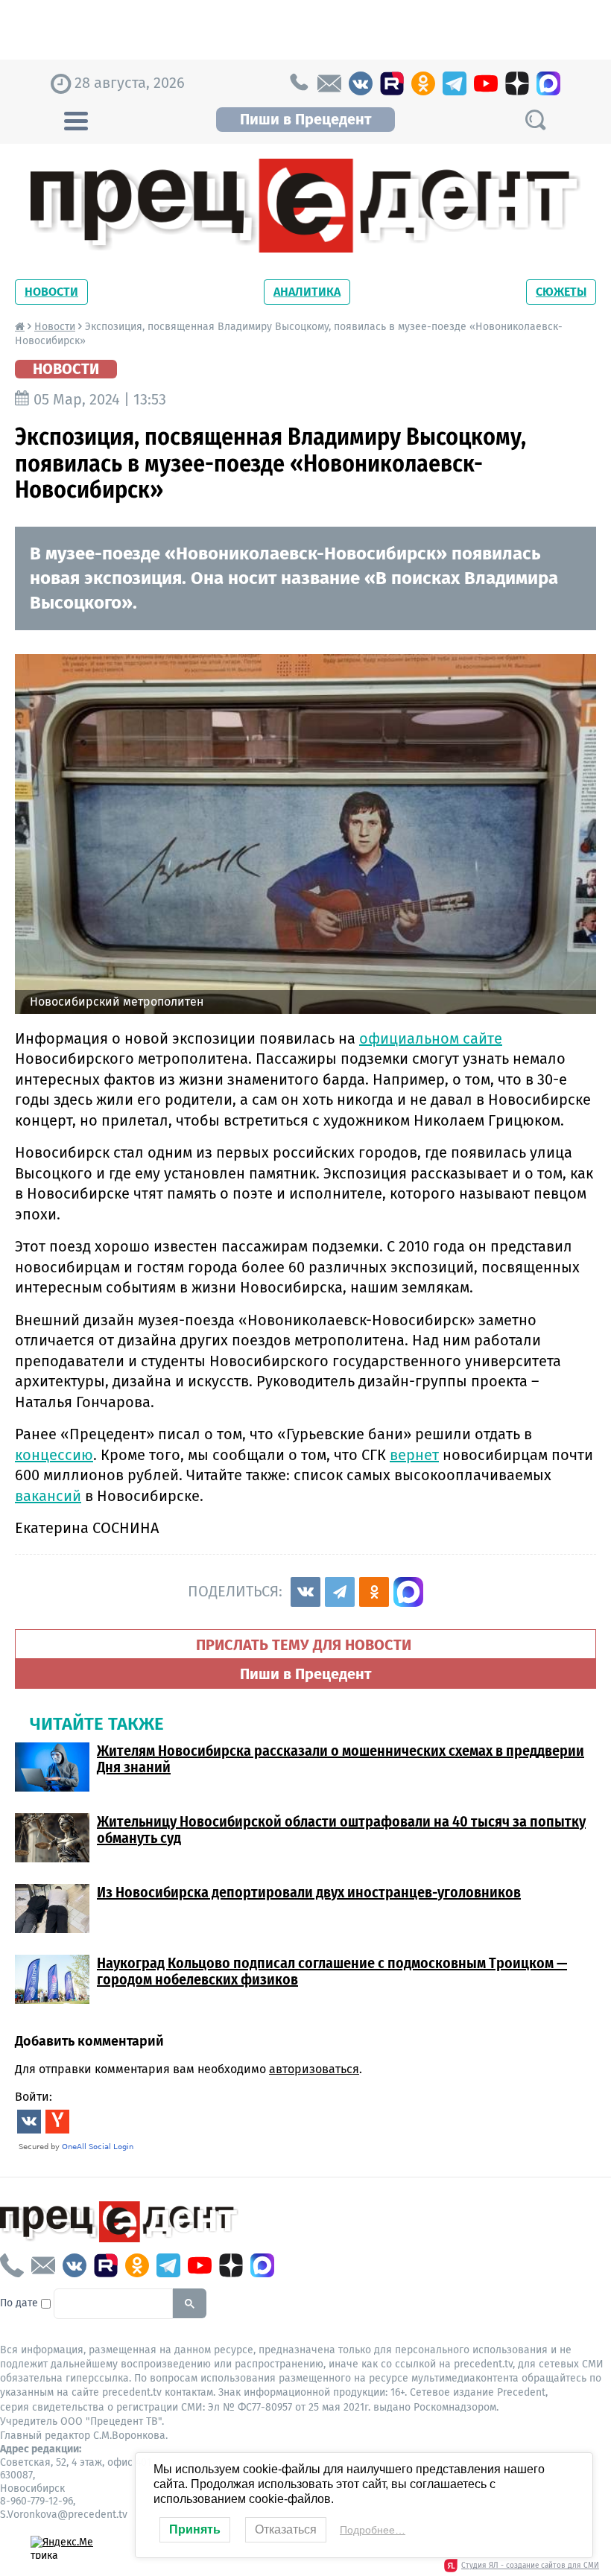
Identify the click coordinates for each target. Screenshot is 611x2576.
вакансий (48, 1496)
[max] (548, 83)
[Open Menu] (76, 119)
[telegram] (455, 83)
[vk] (361, 83)
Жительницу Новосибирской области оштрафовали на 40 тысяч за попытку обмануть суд (341, 1830)
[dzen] (517, 83)
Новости (51, 292)
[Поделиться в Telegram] (340, 1592)
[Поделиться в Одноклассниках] (374, 1592)
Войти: (34, 2097)
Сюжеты (561, 292)
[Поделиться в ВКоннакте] (305, 1592)
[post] (329, 83)
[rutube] (392, 83)
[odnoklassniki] (423, 83)
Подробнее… (373, 2530)
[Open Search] (535, 120)
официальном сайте (431, 1038)
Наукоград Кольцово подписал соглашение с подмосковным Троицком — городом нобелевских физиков (332, 1971)
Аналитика (307, 292)
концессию (54, 1455)
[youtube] (486, 83)
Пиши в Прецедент (305, 119)
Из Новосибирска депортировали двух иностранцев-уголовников (309, 1892)
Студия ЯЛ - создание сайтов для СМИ (530, 2566)
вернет (414, 1455)
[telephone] (298, 83)
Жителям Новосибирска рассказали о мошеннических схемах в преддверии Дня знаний (341, 1759)
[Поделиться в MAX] (408, 1592)
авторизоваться (314, 2069)
